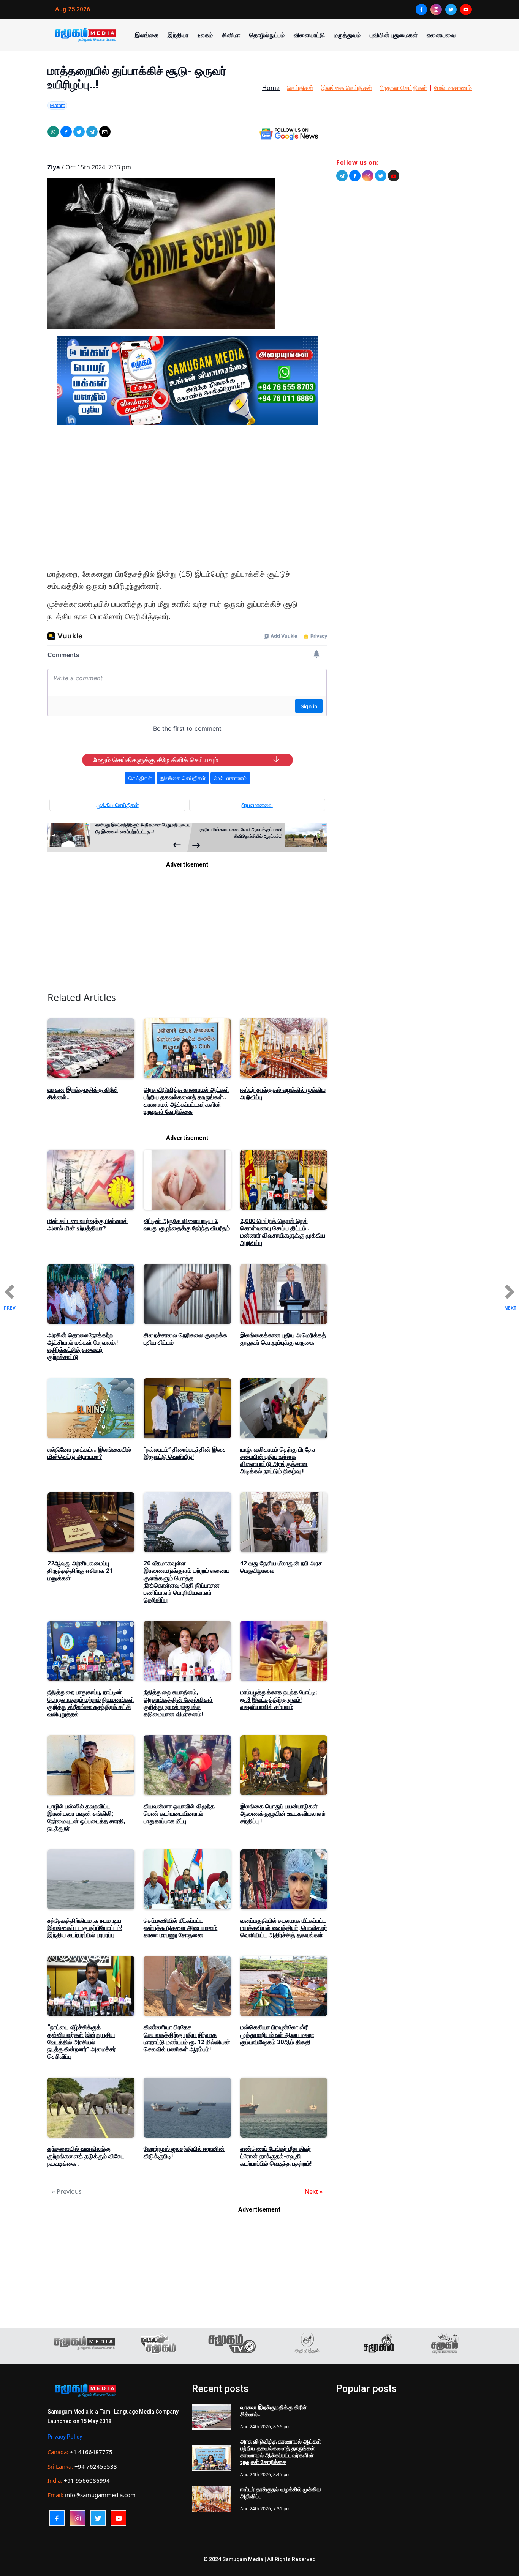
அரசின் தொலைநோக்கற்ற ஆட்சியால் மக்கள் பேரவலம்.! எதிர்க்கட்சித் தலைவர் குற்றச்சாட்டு (83, 1346)
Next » (314, 2191)
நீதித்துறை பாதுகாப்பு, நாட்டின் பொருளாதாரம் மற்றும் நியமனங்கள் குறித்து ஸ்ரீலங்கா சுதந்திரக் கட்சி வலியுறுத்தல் (91, 1703)
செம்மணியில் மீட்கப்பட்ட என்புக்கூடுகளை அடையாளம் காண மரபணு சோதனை (180, 1928)
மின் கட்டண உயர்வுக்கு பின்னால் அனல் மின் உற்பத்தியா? (88, 1225)
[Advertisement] (187, 503)
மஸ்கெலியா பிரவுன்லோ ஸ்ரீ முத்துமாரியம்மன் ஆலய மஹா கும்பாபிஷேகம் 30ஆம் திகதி (277, 2034)
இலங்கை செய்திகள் (347, 88)
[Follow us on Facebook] (355, 176)
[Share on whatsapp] (53, 132)
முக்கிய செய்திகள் (118, 805)
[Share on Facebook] (66, 132)
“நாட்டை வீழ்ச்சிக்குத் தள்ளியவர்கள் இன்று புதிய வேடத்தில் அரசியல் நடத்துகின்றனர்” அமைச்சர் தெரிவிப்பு (82, 2042)
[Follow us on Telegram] (342, 176)
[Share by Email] (105, 132)
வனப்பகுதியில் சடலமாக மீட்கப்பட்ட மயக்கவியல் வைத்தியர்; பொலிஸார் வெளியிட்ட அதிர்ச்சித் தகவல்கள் (284, 1928)
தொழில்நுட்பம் (267, 35)
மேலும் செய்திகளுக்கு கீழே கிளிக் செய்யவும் (155, 760)
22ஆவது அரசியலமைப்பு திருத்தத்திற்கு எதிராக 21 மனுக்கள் (80, 1571)
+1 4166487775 (91, 2452)
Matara (57, 105)
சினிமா (231, 35)
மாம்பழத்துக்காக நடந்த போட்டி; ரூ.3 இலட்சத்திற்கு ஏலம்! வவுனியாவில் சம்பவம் (278, 1699)
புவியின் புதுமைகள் (394, 35)
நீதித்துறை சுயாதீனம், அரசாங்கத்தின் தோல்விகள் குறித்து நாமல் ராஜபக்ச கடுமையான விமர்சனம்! (178, 1703)
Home (271, 88)
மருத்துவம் (347, 35)
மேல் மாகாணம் (453, 88)
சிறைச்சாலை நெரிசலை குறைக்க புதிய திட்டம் (185, 1339)
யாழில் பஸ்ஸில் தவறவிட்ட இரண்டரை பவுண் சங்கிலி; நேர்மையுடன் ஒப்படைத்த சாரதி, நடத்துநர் (86, 1817)
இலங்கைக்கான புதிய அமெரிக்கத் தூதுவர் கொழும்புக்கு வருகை (283, 1339)
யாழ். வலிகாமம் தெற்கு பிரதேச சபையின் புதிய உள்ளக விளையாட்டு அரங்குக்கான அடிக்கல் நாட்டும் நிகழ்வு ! (278, 1461)
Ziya (54, 167)
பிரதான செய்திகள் (403, 88)
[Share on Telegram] (92, 132)
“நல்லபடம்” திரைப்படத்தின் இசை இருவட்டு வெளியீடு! (185, 1453)
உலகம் (205, 35)
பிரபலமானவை (257, 805)
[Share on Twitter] (79, 132)
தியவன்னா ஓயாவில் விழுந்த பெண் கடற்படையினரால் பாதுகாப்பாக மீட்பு (179, 1814)
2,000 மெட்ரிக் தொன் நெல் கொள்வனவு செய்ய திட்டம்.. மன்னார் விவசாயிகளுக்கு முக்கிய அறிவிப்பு (283, 1232)
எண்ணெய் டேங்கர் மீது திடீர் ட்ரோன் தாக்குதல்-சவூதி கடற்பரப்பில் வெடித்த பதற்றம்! (276, 2156)
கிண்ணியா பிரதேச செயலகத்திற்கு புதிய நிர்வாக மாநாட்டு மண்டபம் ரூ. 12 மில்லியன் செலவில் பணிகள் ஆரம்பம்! (187, 2038)
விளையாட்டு (309, 35)
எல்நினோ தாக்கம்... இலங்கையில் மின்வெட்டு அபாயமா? (89, 1453)
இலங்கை (147, 35)
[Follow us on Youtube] (394, 176)
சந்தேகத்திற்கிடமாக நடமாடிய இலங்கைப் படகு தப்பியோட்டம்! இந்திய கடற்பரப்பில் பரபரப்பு (85, 1928)
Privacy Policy (65, 2437)
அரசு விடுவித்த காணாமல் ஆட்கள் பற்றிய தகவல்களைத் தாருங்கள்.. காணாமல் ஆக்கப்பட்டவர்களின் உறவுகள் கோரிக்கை (186, 1101)
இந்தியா (178, 35)
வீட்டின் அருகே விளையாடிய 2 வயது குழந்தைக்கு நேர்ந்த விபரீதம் (187, 1225)
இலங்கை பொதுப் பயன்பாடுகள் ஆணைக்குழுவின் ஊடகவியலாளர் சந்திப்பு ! (283, 1814)
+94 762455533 (96, 2466)
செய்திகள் (300, 88)
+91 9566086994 (87, 2480)
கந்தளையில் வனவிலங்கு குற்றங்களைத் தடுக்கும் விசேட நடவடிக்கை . (86, 2156)
